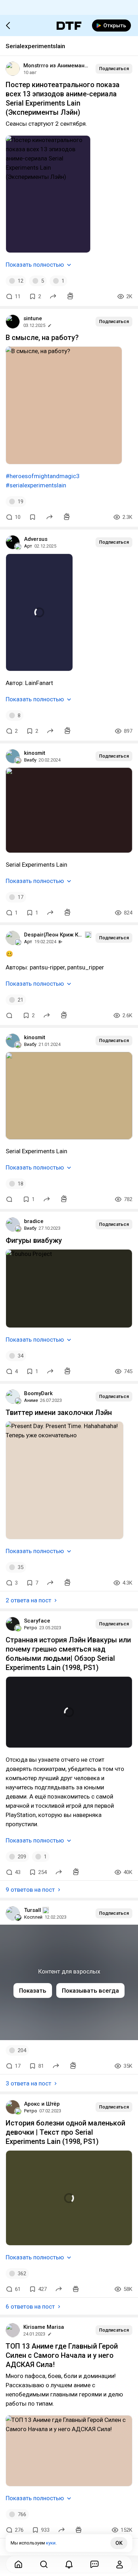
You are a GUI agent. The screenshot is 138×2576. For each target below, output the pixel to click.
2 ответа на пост (28, 1600)
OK (119, 2543)
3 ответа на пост (28, 2083)
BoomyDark (38, 1393)
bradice (34, 1221)
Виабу (30, 760)
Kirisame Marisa (44, 2327)
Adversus (36, 539)
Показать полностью (35, 265)
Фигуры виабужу (34, 1240)
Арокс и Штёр (42, 2104)
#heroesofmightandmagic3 (43, 476)
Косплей (33, 1917)
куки (51, 2543)
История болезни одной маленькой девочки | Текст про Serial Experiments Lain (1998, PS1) (65, 2132)
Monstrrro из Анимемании (57, 66)
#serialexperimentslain (36, 485)
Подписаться (114, 69)
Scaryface (37, 1621)
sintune (33, 318)
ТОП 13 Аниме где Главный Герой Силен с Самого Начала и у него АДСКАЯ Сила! (62, 2355)
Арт (28, 546)
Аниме (31, 1400)
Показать (33, 1991)
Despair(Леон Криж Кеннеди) (54, 935)
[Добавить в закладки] (33, 517)
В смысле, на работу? (42, 338)
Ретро (31, 1628)
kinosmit (35, 753)
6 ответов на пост (30, 2306)
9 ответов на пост (30, 1890)
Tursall (33, 1910)
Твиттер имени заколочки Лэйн (59, 1412)
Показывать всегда (90, 1991)
